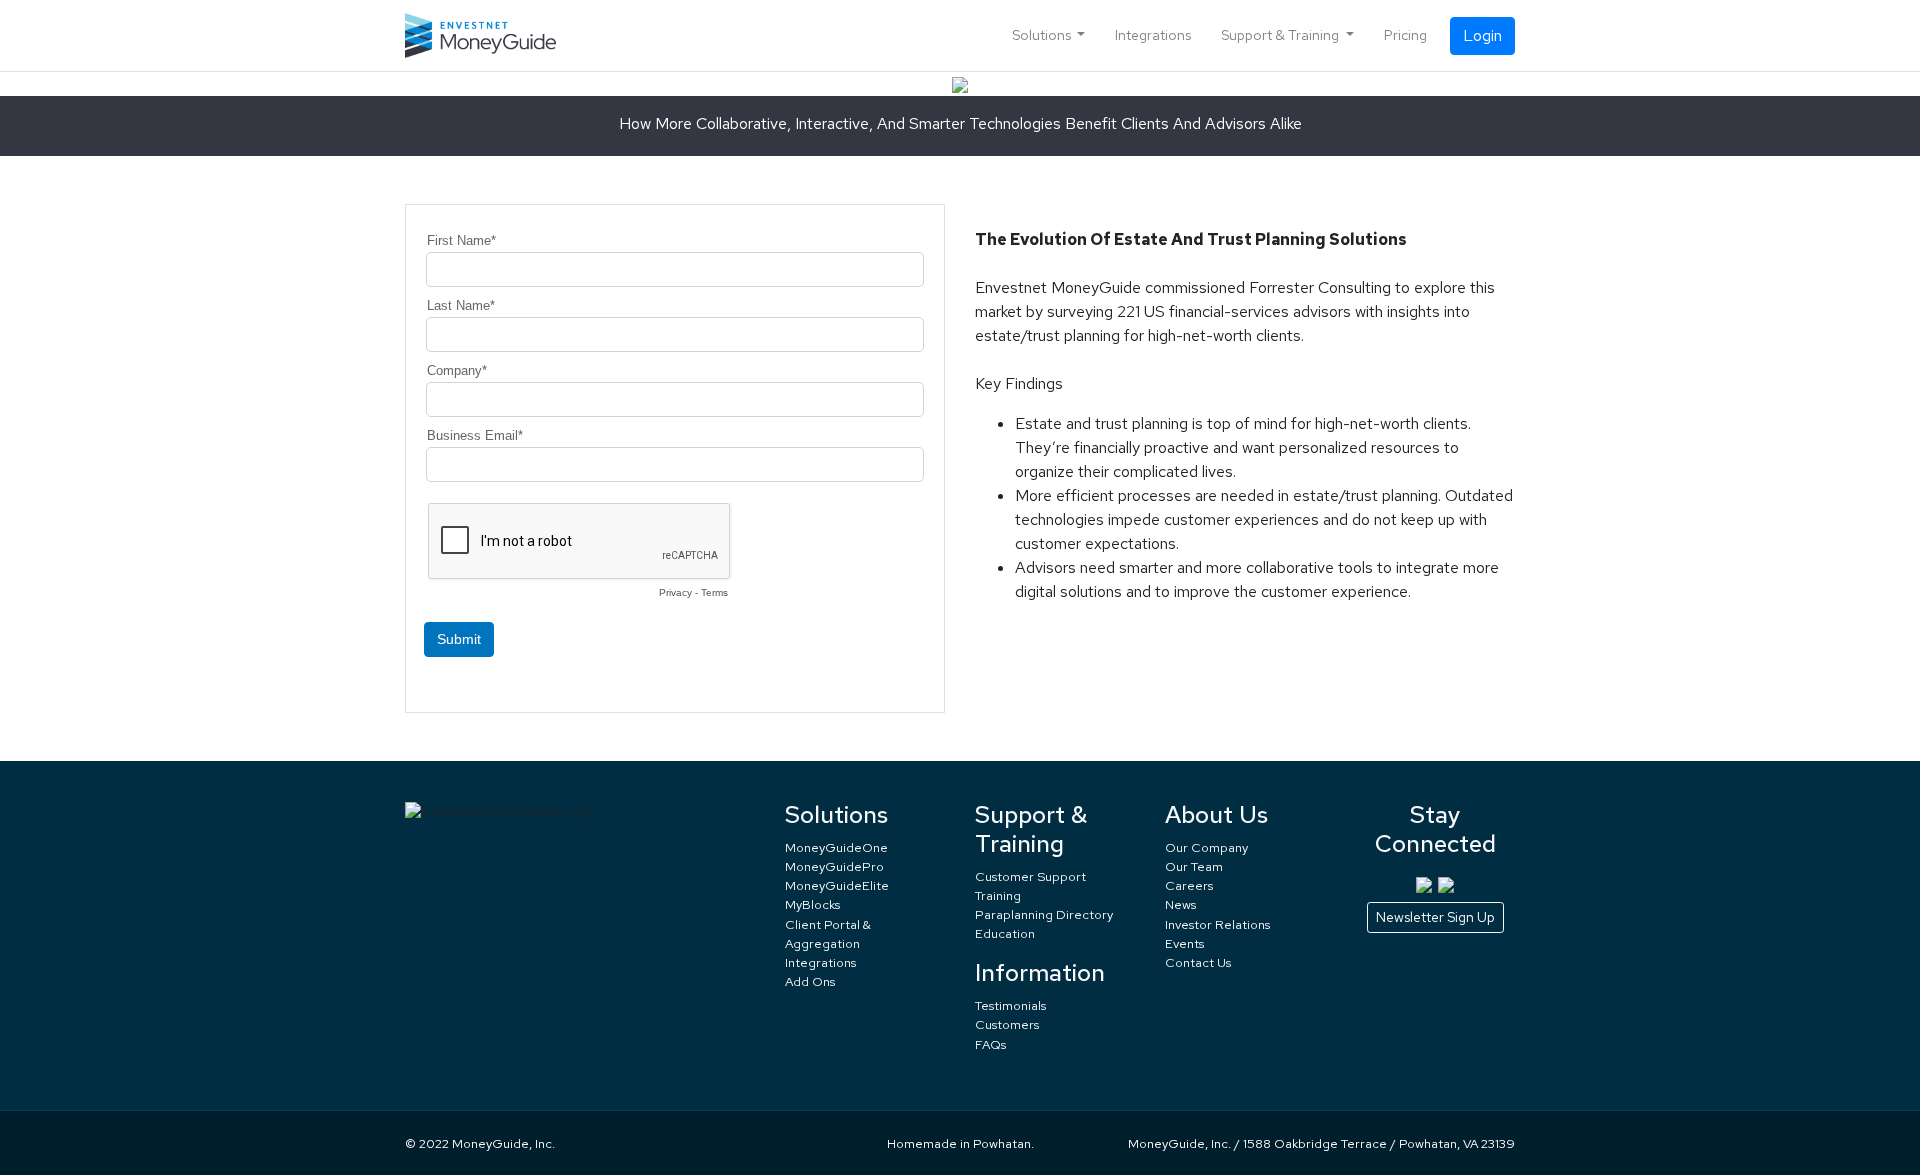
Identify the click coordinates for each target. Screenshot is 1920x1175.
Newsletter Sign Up (1435, 917)
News (1180, 904)
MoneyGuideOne (836, 847)
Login (1482, 35)
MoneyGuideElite (837, 885)
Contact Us (1198, 962)
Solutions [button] (1043, 35)
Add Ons (810, 981)
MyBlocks (812, 904)
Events (1184, 943)
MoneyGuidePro (834, 866)
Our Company (1206, 847)
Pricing (1405, 35)
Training (998, 895)
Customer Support (1030, 876)
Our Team (1194, 866)
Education (1005, 933)
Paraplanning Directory (1044, 914)
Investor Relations (1217, 924)
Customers (1007, 1024)
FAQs (990, 1044)
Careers (1189, 885)
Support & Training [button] (1281, 35)
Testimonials (1010, 1005)
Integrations (1153, 35)
